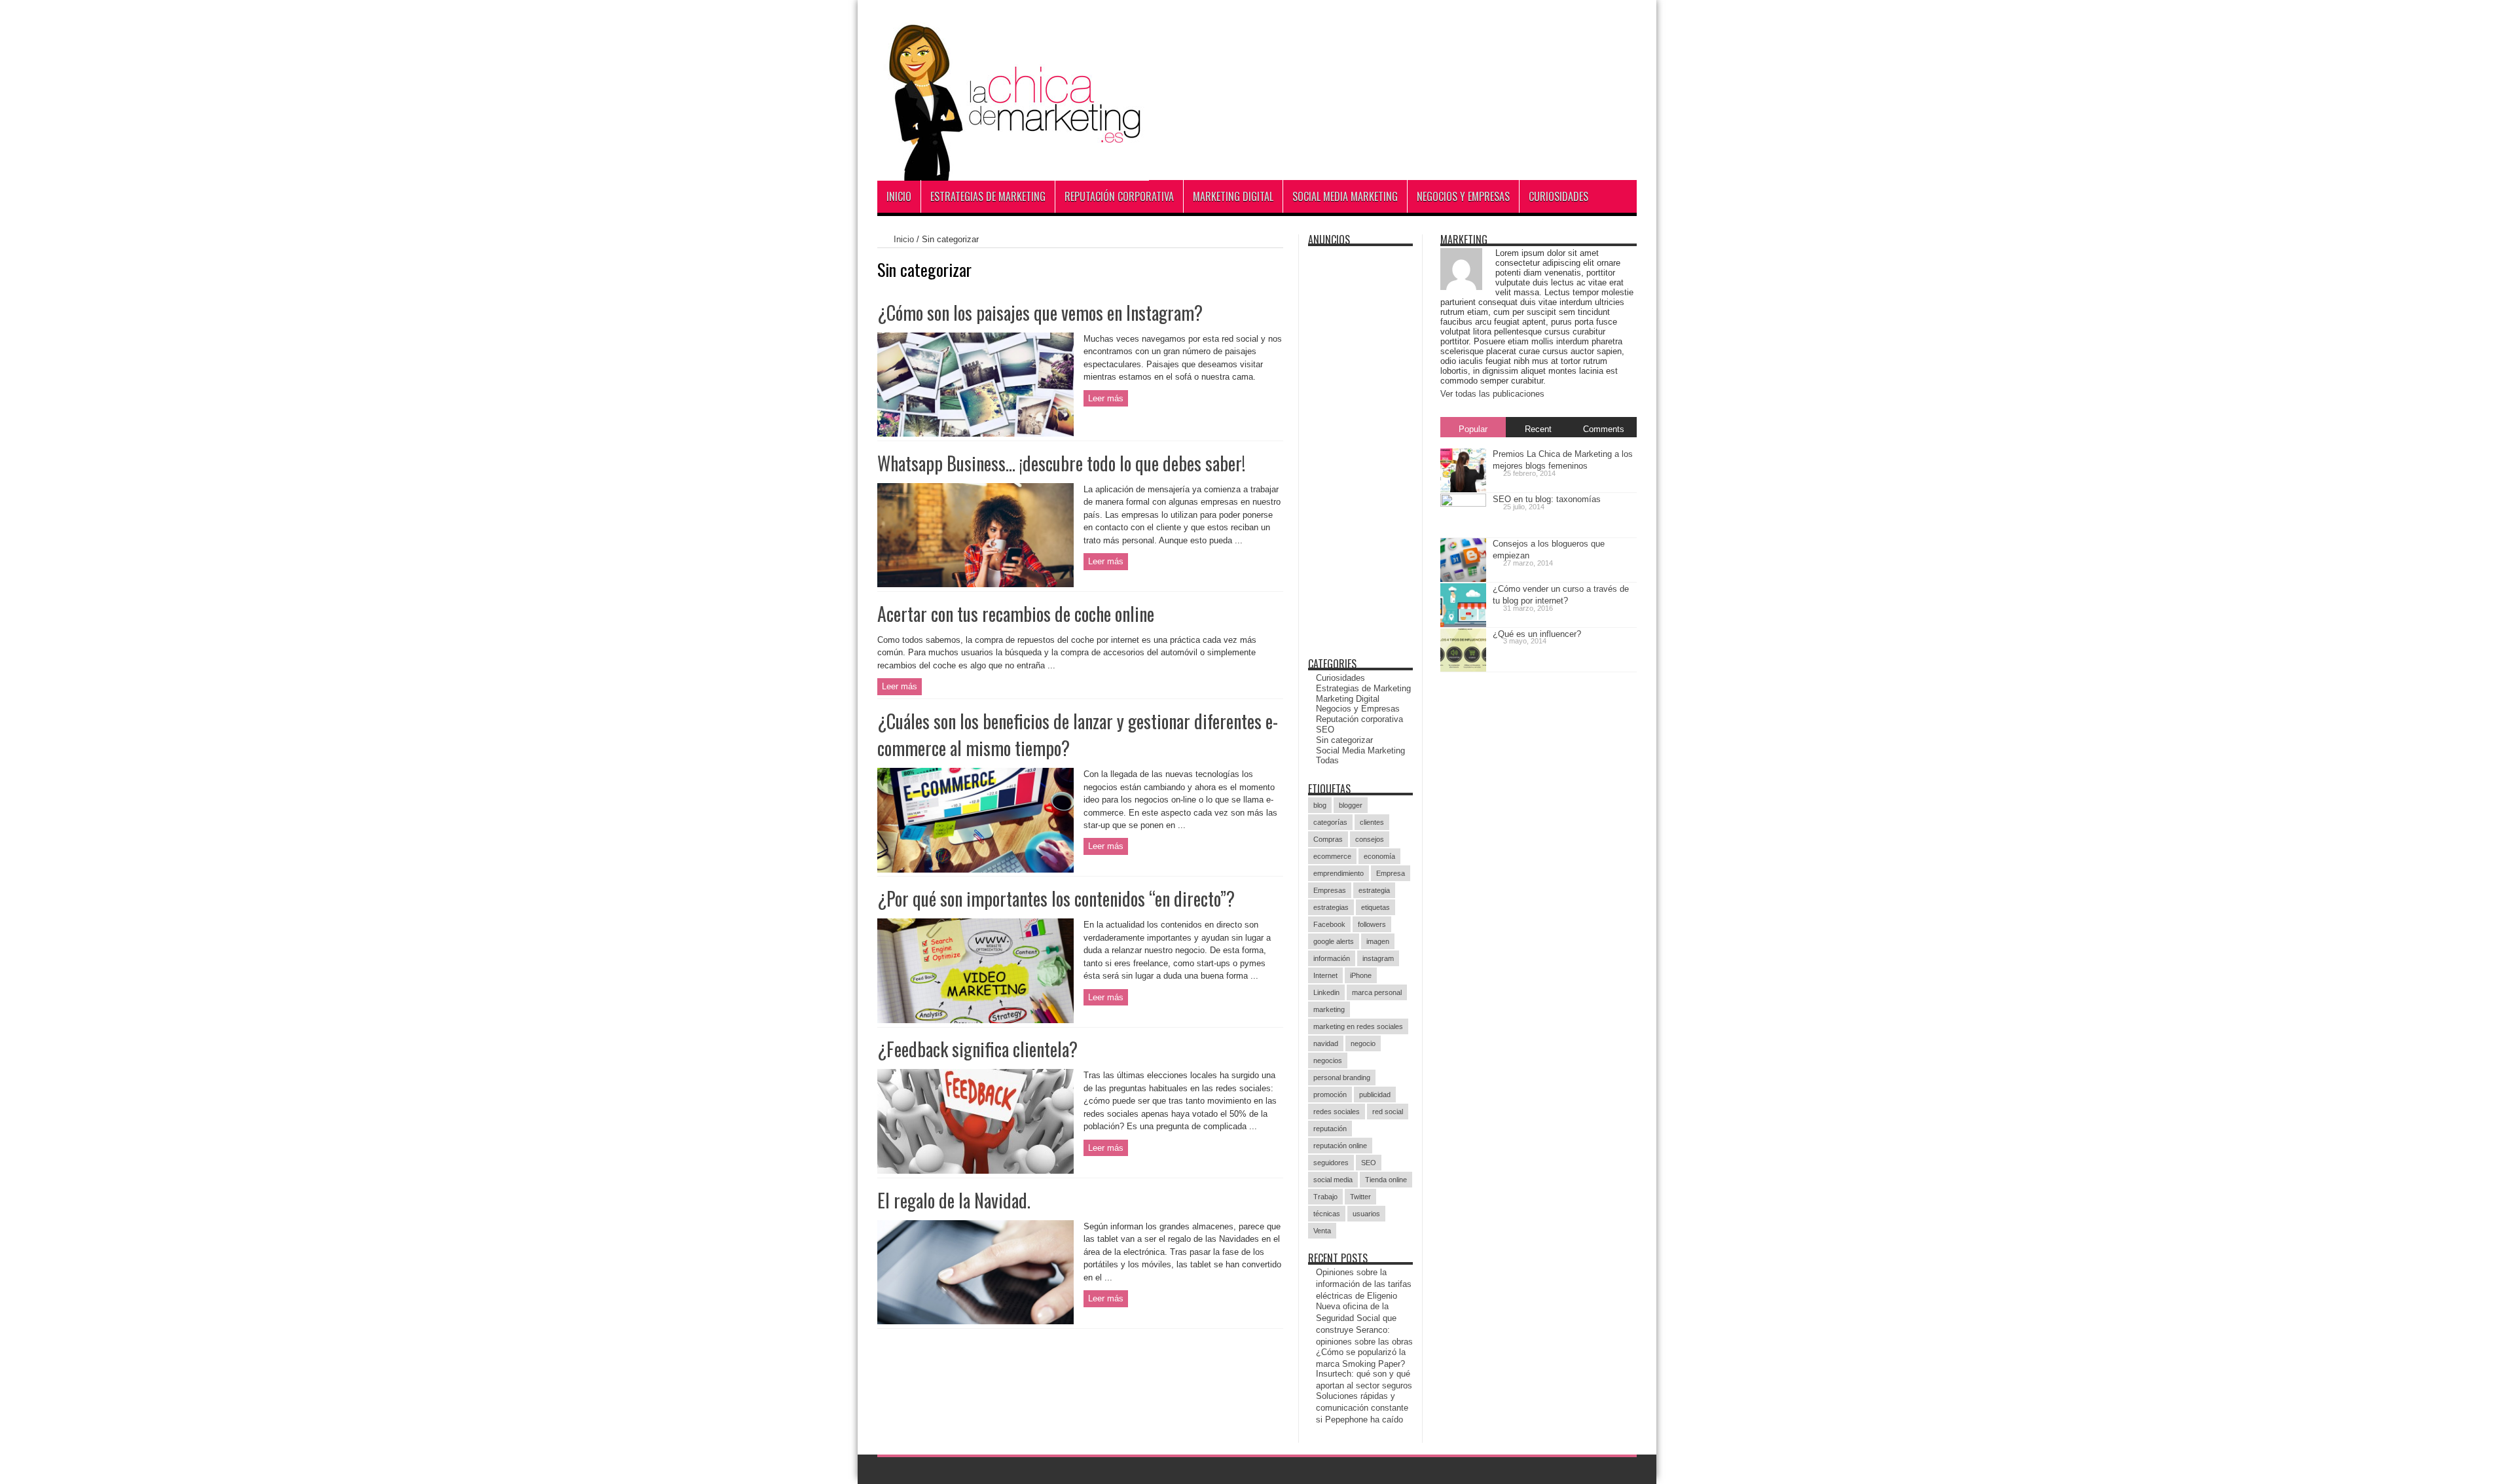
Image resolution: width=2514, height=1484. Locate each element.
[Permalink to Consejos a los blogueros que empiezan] (1463, 576)
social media (1333, 1180)
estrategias (1331, 907)
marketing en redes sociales (1358, 1026)
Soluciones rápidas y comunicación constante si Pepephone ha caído (1362, 1408)
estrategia (1374, 890)
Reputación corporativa (1119, 196)
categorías (1330, 822)
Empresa (1391, 873)
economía (1379, 856)
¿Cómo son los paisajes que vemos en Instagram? (1040, 313)
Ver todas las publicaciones (1492, 394)
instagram (1378, 958)
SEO (1325, 730)
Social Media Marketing (1345, 196)
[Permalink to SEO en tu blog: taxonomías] (1463, 504)
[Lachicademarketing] (1013, 166)
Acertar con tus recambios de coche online (1016, 614)
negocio (1363, 1043)
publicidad (1375, 1095)
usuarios (1366, 1214)
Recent (1538, 429)
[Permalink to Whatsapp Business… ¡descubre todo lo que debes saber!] (975, 580)
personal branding (1342, 1077)
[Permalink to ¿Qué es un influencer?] (1463, 666)
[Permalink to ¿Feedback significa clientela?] (975, 1166)
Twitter (1360, 1197)
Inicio (899, 196)
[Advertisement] (1398, 85)
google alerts (1334, 941)
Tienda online (1386, 1180)
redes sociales (1337, 1112)
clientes (1372, 822)
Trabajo (1325, 1197)
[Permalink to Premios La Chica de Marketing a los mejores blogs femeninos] (1463, 487)
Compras (1328, 839)
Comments (1604, 429)
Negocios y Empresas (1463, 196)
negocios (1328, 1060)
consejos (1370, 839)
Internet (1325, 975)
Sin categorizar (1344, 740)
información (1332, 958)
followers (1372, 924)
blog (1320, 805)
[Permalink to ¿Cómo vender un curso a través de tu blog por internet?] (1463, 622)
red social (1388, 1112)
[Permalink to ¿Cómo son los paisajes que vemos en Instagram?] (975, 429)
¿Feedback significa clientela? (977, 1049)
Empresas (1330, 890)
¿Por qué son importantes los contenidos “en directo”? (1056, 898)
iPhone (1361, 975)
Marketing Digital (1233, 196)
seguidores (1331, 1163)
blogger (1351, 805)
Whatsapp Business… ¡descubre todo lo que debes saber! (1061, 463)
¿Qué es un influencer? (1537, 634)
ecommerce (1332, 856)
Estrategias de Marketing (988, 196)
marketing (1329, 1009)
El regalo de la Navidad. (954, 1200)
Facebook (1329, 924)
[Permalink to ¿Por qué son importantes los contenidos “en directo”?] (975, 1016)
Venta (1322, 1231)
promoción (1330, 1095)
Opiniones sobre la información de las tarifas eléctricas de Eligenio (1364, 1284)
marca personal (1377, 992)
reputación (1330, 1129)
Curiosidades (1558, 196)
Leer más (1106, 398)
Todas (1327, 760)
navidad (1326, 1043)
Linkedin (1326, 992)
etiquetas (1375, 907)
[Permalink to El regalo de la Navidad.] (975, 1317)
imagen (1378, 941)
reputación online (1340, 1146)
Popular (1473, 429)
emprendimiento (1339, 873)
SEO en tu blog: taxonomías (1547, 499)
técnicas (1327, 1214)
